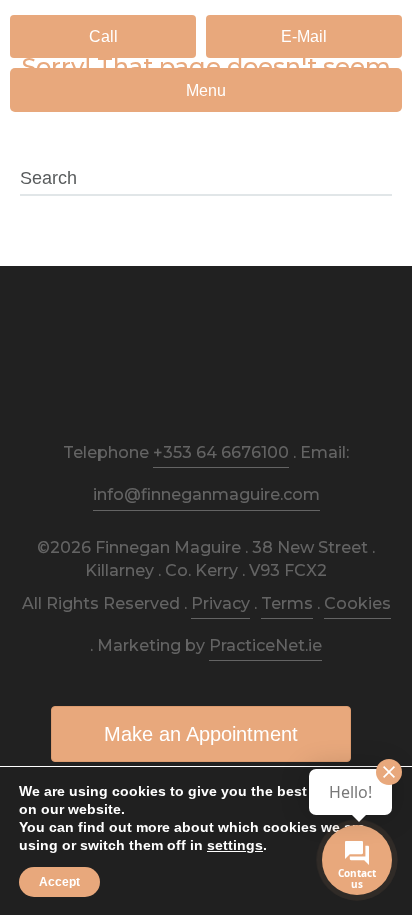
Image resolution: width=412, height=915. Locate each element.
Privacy (220, 603)
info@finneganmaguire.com (206, 494)
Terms (287, 603)
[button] (103, 36)
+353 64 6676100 (221, 452)
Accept (59, 882)
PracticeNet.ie (265, 645)
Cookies (357, 603)
